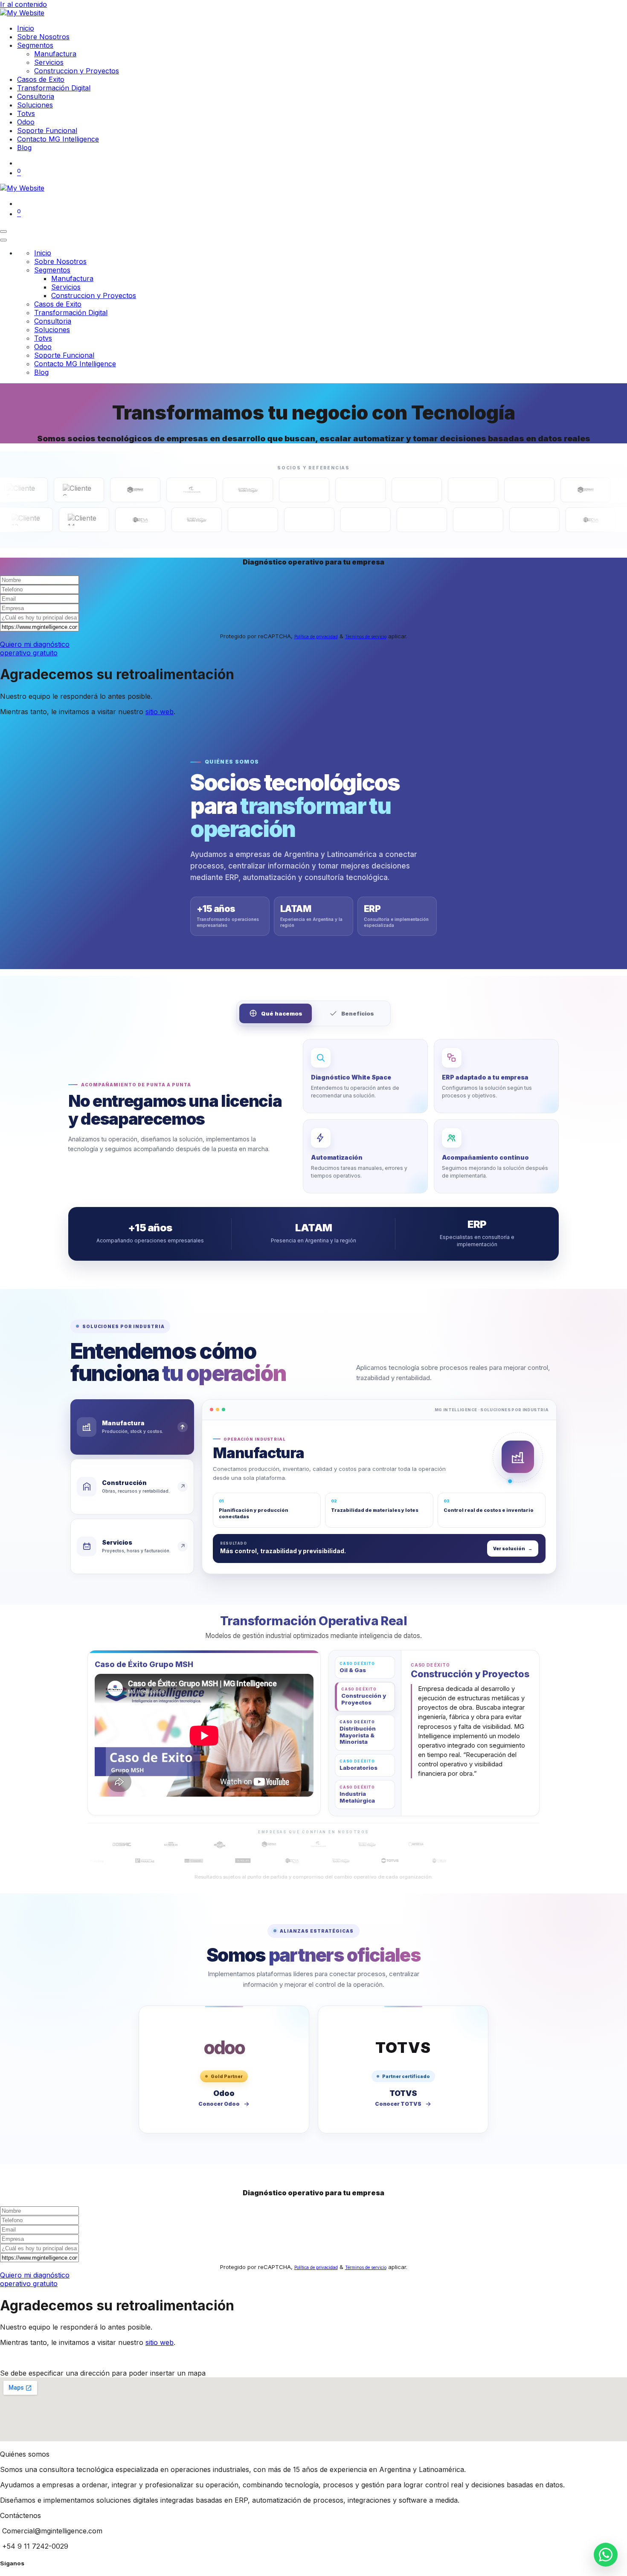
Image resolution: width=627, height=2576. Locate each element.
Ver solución (513, 1548)
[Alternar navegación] (3, 232)
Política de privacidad (316, 637)
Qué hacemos (282, 1013)
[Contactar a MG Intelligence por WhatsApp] (606, 2555)
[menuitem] (26, 28)
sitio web (160, 712)
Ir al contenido (23, 4)
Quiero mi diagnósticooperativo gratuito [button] (35, 648)
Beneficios (358, 1013)
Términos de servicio (366, 637)
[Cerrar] (3, 240)
